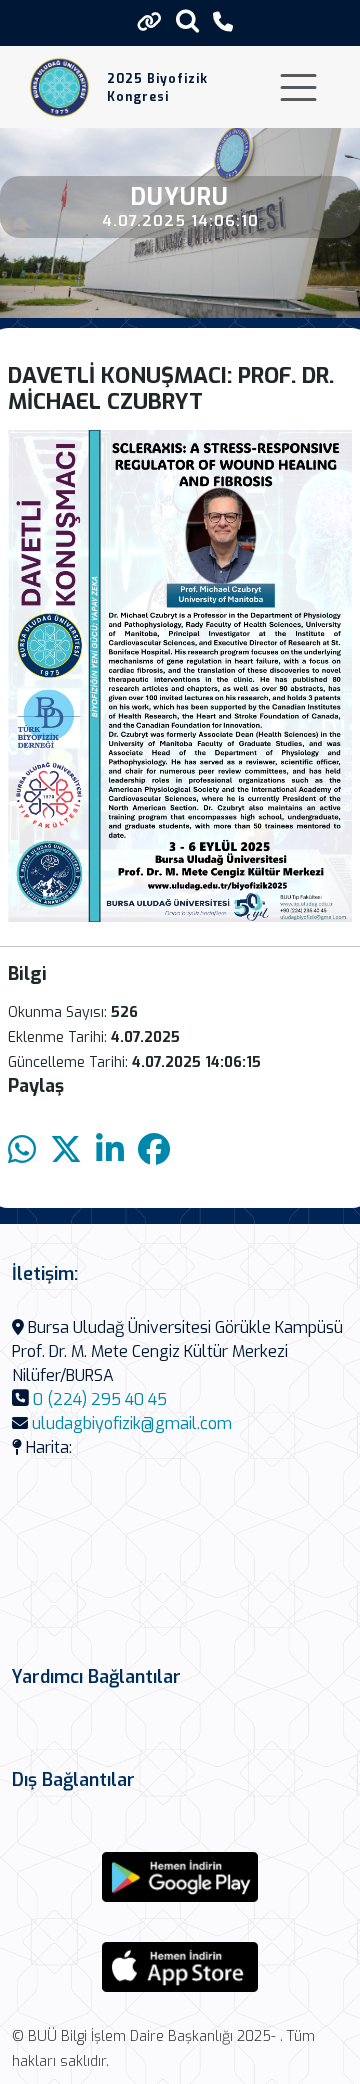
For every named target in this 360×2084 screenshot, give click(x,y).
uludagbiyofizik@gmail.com (132, 1423)
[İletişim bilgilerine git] (223, 22)
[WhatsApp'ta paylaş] (22, 1150)
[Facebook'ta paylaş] (154, 1150)
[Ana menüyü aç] (298, 87)
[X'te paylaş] (66, 1150)
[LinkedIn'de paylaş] (110, 1150)
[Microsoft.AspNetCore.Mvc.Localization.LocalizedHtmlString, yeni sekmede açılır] (180, 1877)
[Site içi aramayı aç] (187, 20)
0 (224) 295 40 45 (100, 1399)
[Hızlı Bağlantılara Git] (149, 22)
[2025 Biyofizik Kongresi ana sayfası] (59, 87)
